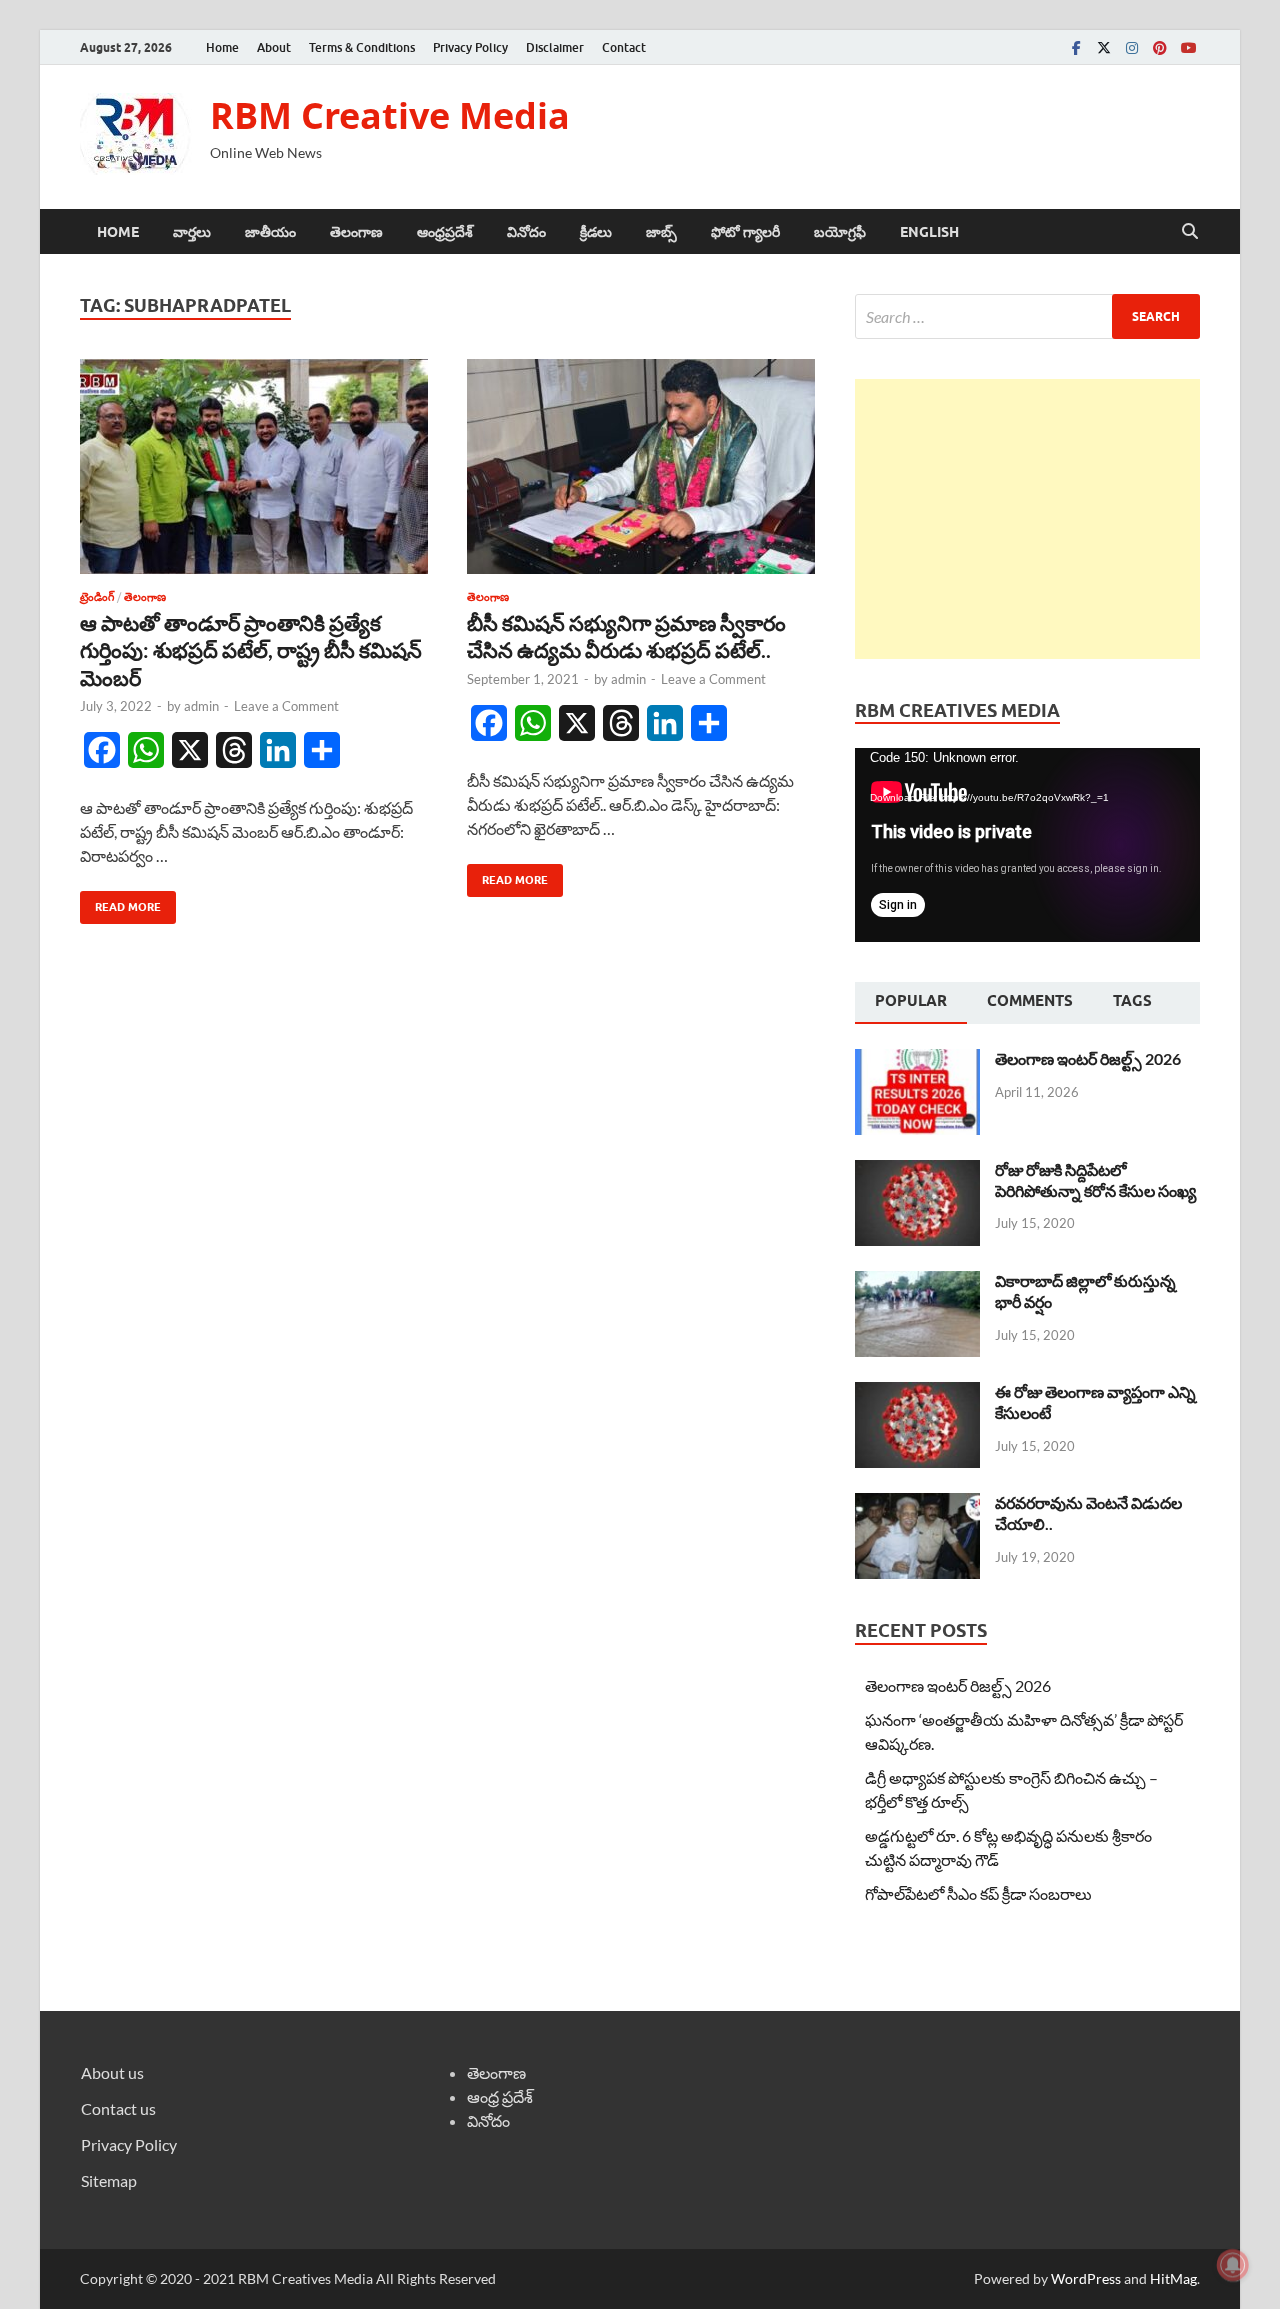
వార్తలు (192, 232)
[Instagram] (1132, 47)
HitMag (1173, 2278)
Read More (120, 902)
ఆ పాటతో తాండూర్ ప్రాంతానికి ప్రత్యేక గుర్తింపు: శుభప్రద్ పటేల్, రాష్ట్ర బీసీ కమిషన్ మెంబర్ (251, 650)
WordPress (1086, 2278)
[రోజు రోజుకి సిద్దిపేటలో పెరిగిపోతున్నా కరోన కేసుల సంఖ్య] (917, 1171)
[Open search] (1190, 232)
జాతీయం (270, 232)
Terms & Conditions (362, 47)
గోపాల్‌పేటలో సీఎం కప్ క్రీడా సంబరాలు (978, 1893)
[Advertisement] (1027, 519)
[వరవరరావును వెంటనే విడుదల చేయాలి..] (917, 1504)
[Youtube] (1188, 47)
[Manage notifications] (1233, 2265)
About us (112, 2072)
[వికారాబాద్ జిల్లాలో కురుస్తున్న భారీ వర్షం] (917, 1282)
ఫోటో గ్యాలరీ (745, 232)
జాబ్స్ (661, 232)
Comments (1030, 1001)
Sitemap (109, 2180)
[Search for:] (1027, 316)
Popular (911, 1001)
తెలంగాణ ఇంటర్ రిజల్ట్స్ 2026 (1088, 1058)
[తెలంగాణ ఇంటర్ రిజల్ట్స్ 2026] (917, 1060)
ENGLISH (929, 232)
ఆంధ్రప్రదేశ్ (445, 232)
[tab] (911, 1003)
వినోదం (526, 232)
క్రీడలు (596, 232)
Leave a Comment (286, 706)
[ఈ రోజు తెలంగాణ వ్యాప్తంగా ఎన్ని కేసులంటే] (917, 1393)
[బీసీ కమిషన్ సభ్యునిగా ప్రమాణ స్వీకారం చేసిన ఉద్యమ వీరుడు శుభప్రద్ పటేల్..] (641, 466)
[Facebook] (1076, 47)
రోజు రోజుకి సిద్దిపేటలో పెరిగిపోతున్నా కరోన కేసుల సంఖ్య (1095, 1180)
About (274, 47)
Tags (1132, 1001)
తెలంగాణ (356, 232)
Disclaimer (555, 47)
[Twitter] (1104, 47)
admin (201, 706)
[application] (1027, 845)
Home (222, 47)
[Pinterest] (1160, 47)
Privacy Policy (470, 47)
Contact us (118, 2108)
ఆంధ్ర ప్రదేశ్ (500, 2096)
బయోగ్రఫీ (840, 232)
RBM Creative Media (390, 115)
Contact (624, 47)
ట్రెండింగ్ (97, 597)
